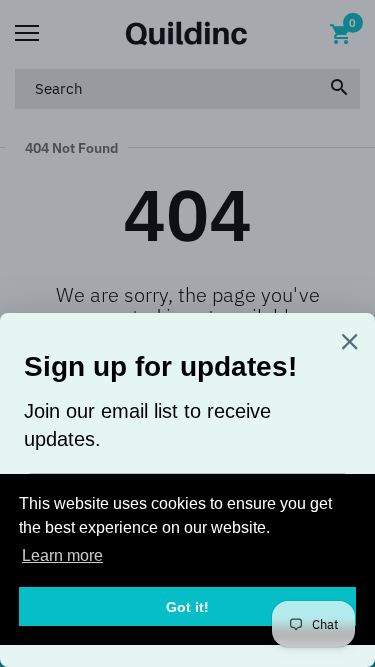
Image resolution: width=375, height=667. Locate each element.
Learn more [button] (62, 555)
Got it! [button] (187, 607)
